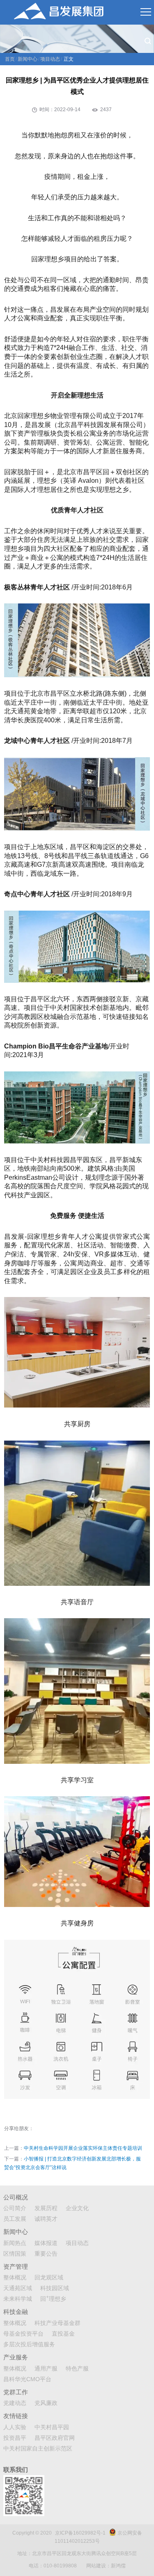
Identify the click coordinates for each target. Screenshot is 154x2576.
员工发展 (15, 2219)
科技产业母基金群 (57, 2323)
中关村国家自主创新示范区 (38, 2448)
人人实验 (15, 2427)
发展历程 (46, 2208)
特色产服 (77, 2368)
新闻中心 (28, 59)
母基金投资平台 (23, 2334)
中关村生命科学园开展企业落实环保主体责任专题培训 (83, 2148)
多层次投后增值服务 (29, 2344)
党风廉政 (46, 2403)
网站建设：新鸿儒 (106, 2566)
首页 (10, 59)
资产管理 (16, 2267)
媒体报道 (46, 2243)
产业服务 (16, 2357)
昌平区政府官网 (55, 2438)
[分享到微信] (48, 2129)
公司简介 (15, 2208)
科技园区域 (55, 2288)
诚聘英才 (46, 2219)
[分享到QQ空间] (57, 2129)
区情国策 (15, 2254)
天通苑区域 (18, 2288)
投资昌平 (15, 2438)
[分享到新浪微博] (39, 2129)
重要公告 (46, 2254)
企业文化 (77, 2208)
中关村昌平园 (52, 2427)
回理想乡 (53, 2299)
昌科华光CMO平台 (27, 2379)
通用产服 (46, 2368)
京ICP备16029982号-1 (80, 2533)
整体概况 (15, 2277)
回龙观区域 (49, 2277)
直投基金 (63, 2334)
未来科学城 (18, 2299)
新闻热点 (15, 2243)
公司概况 (16, 2197)
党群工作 (16, 2392)
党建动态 (15, 2403)
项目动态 (50, 59)
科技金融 (16, 2312)
